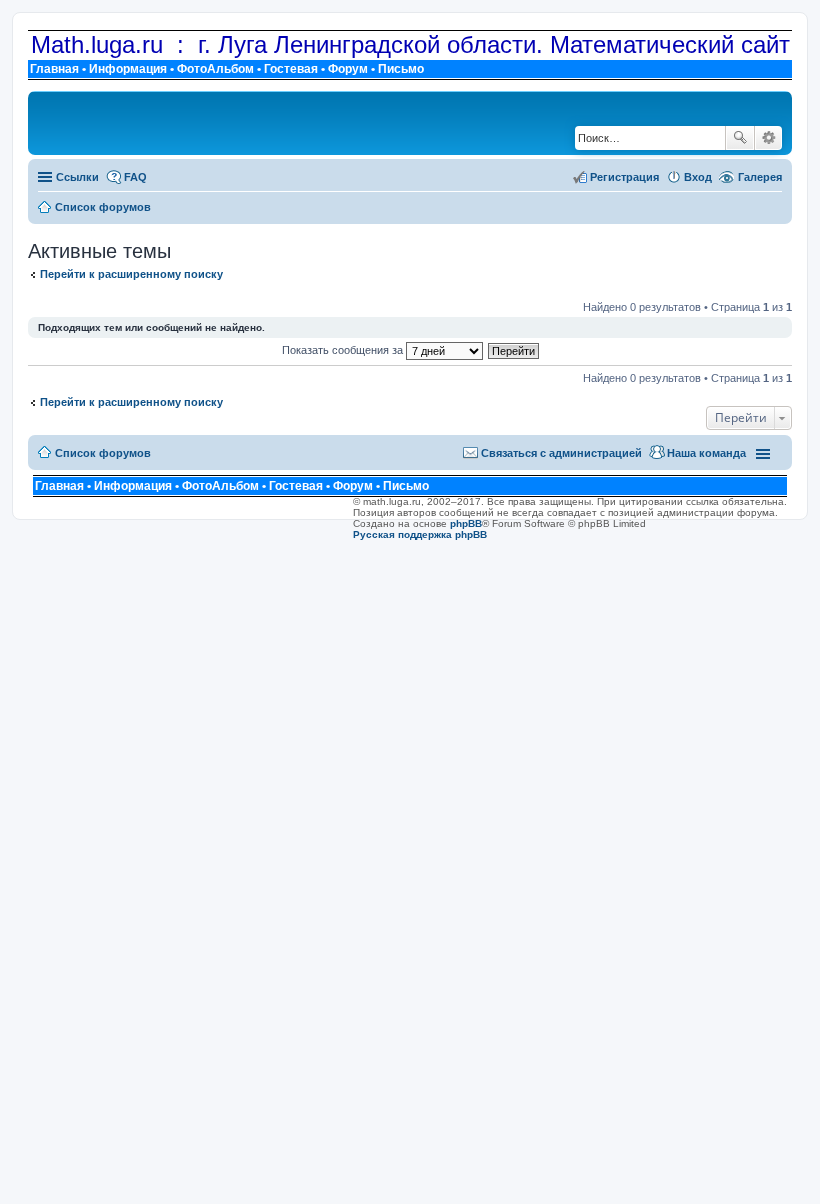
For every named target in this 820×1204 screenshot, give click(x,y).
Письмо (401, 69)
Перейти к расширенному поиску (131, 274)
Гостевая (291, 69)
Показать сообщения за (344, 350)
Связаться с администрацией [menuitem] (561, 453)
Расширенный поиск (768, 138)
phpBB (466, 523)
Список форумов (103, 453)
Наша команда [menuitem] (706, 453)
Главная (54, 69)
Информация (128, 69)
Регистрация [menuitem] (624, 177)
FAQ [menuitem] (135, 177)
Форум (348, 69)
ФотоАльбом (215, 69)
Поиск (740, 138)
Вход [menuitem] (698, 177)
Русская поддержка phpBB (420, 534)
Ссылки (77, 177)
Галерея (760, 177)
